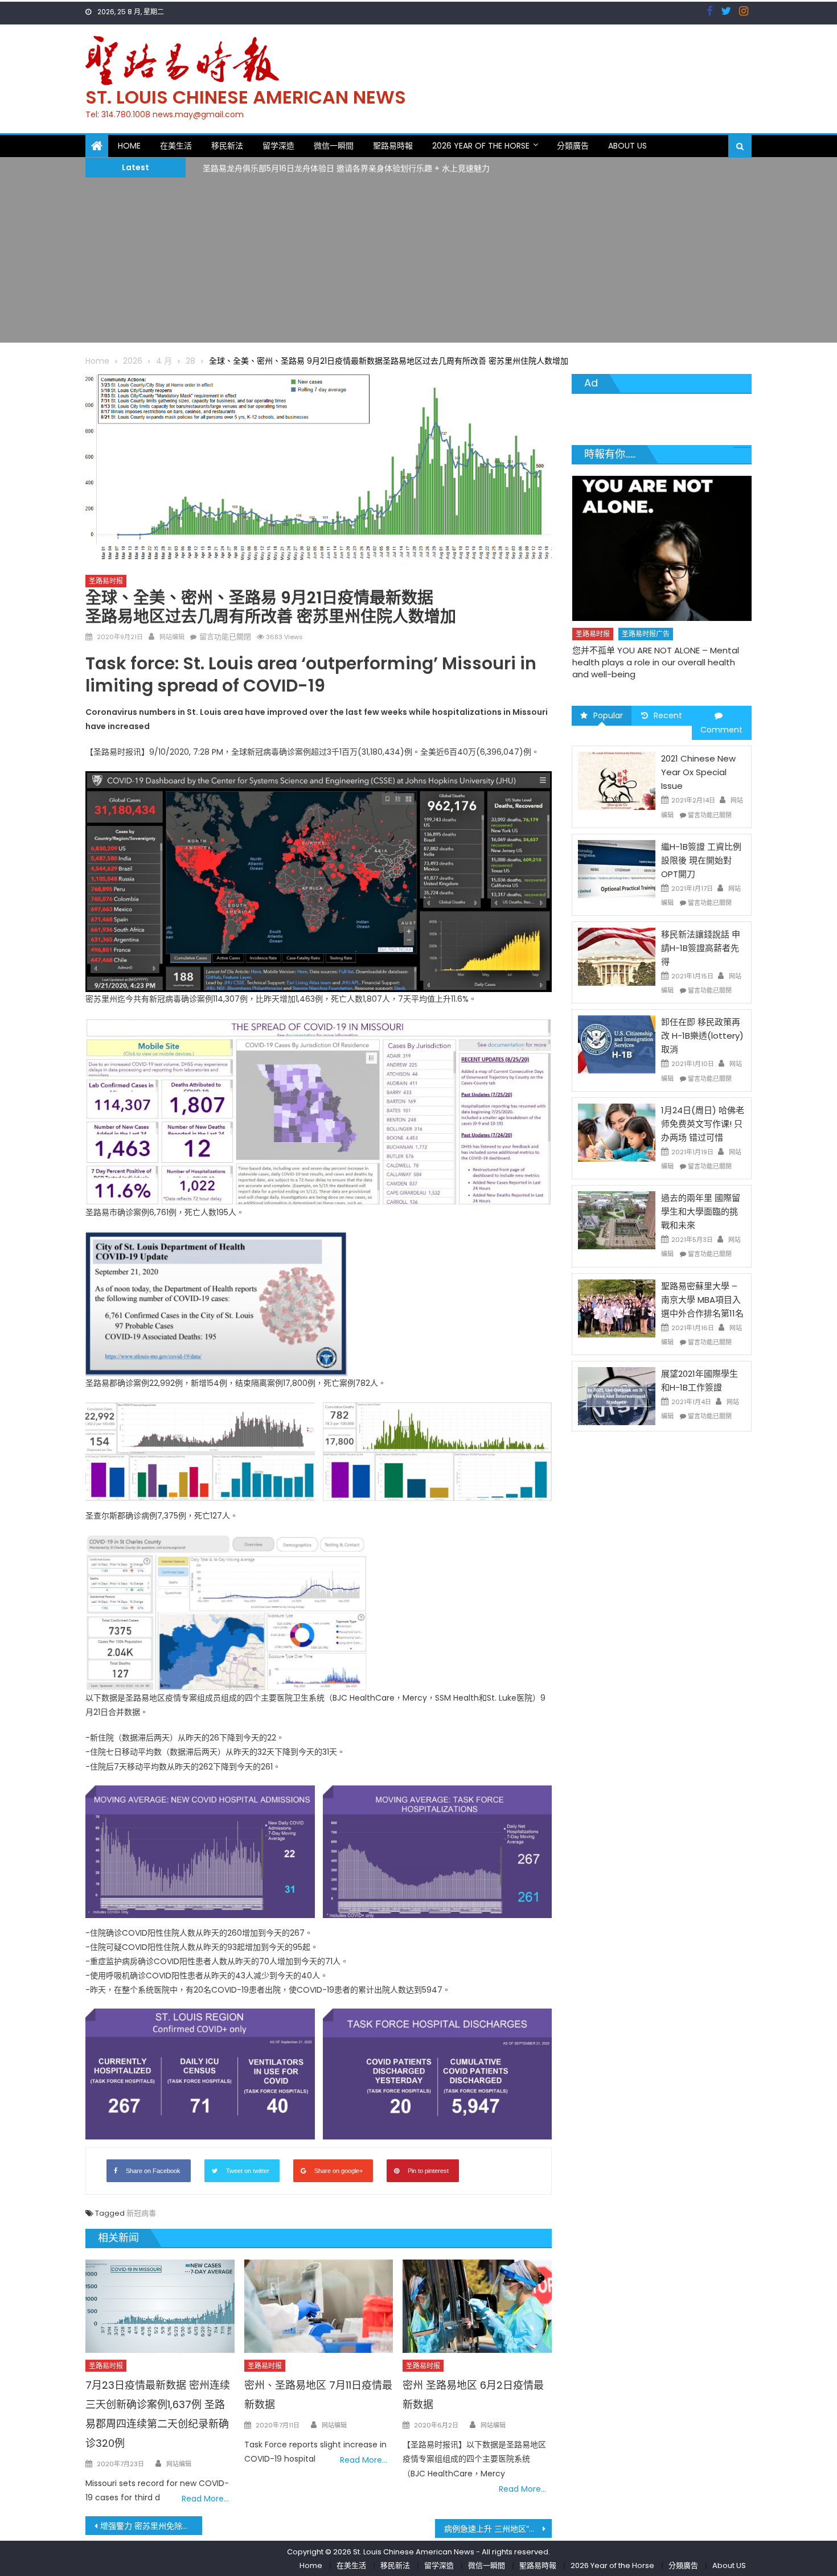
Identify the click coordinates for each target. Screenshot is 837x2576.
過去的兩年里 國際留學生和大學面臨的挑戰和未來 (701, 1211)
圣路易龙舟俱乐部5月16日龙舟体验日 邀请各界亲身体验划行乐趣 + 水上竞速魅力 (346, 167)
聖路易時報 (393, 146)
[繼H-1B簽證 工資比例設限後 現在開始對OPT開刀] (617, 869)
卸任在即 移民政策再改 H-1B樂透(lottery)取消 (702, 1036)
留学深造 (278, 146)
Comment (721, 730)
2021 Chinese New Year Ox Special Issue (698, 772)
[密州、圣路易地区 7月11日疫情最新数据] (319, 2306)
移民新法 (227, 146)
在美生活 (176, 146)
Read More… (205, 2499)
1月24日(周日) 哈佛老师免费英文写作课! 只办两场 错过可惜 (703, 1124)
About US (627, 146)
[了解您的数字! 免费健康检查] (662, 537)
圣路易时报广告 (646, 611)
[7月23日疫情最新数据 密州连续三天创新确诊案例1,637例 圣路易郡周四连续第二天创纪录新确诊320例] (160, 2306)
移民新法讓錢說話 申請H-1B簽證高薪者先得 (701, 948)
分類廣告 (573, 146)
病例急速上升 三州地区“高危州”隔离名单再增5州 (498, 2529)
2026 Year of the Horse (481, 146)
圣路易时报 (106, 581)
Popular (608, 715)
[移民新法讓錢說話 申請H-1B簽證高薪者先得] (617, 956)
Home (129, 146)
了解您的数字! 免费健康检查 (626, 627)
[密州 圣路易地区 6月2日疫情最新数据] (477, 2306)
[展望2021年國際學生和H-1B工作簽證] (617, 1396)
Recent (668, 715)
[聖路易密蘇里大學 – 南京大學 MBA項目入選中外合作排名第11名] (617, 1307)
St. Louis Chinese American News (246, 97)
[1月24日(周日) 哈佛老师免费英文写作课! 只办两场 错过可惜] (617, 1132)
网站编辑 (172, 637)
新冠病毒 (141, 2213)
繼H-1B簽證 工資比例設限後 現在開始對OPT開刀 (701, 860)
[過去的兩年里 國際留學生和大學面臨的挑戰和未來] (617, 1220)
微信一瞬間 (334, 146)
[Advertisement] (419, 263)
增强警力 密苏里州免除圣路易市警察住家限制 (151, 2526)
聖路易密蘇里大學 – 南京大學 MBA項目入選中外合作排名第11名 (702, 1300)
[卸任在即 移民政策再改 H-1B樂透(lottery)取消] (617, 1044)
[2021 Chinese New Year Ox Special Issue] (617, 780)
